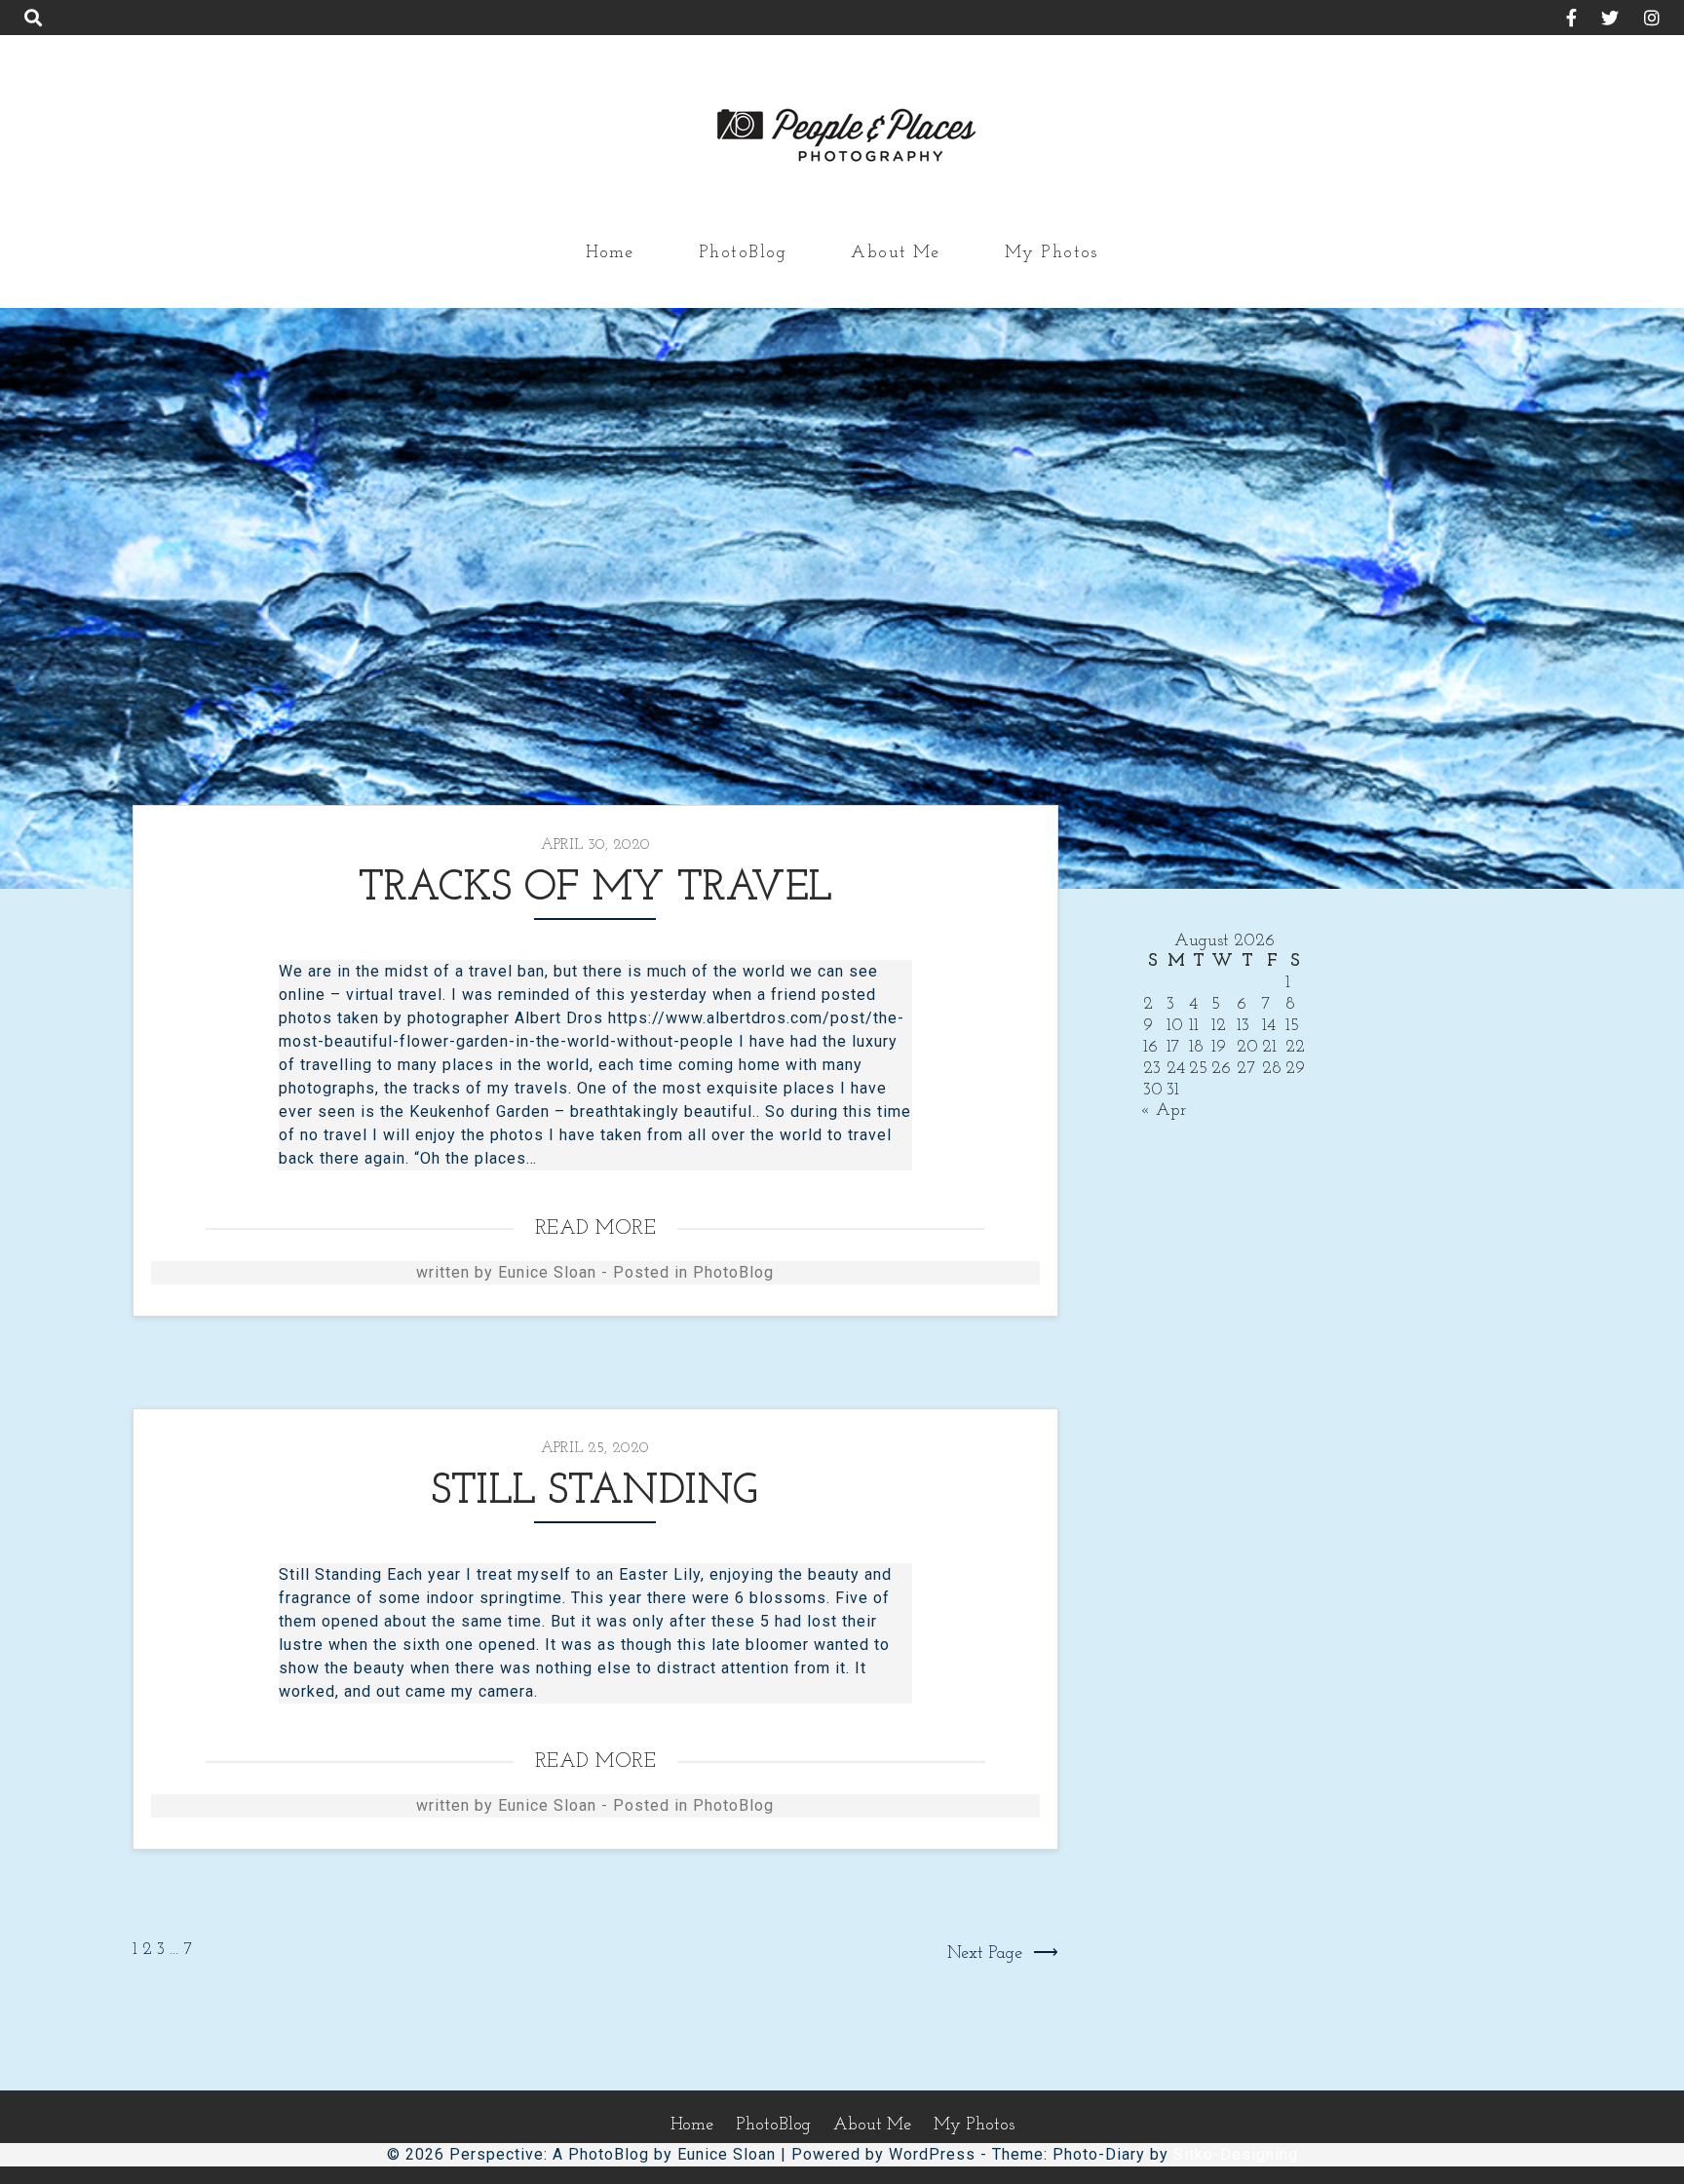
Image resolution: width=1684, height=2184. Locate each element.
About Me (896, 253)
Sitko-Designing (1236, 2154)
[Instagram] (1642, 20)
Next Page (985, 1954)
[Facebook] (1561, 20)
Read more (596, 1228)
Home (610, 253)
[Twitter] (1601, 20)
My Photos (1052, 253)
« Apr (1163, 1111)
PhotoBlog (743, 253)
